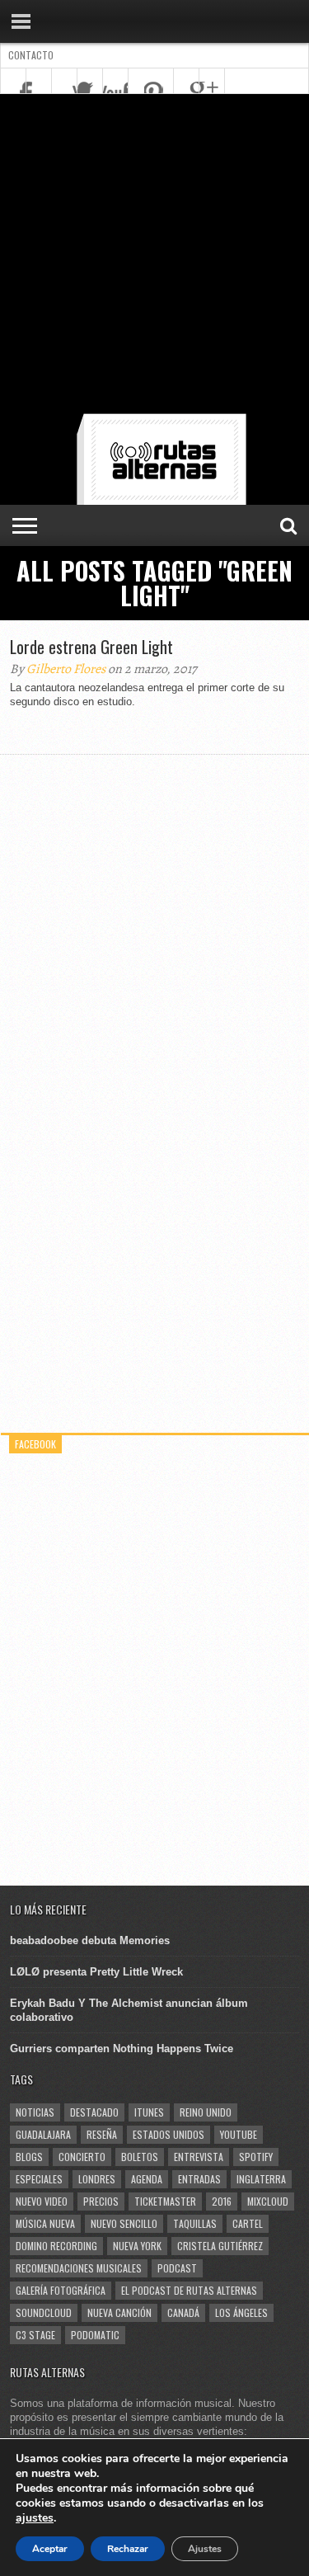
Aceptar (50, 2549)
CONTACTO (31, 55)
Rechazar (128, 2549)
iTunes (149, 2112)
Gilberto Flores (66, 669)
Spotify (256, 2157)
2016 (222, 2201)
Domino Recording (56, 2246)
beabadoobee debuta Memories (90, 1940)
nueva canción (119, 2312)
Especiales (39, 2179)
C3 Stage (35, 2335)
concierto (82, 2157)
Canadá (183, 2312)
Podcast (177, 2268)
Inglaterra (261, 2179)
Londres (97, 2179)
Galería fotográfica (61, 2290)
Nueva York (137, 2246)
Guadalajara (43, 2134)
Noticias (35, 2112)
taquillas (195, 2223)
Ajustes (205, 2549)
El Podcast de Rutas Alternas (189, 2290)
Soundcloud (44, 2312)
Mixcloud (268, 2201)
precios (101, 2201)
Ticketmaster (165, 2201)
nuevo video (42, 2201)
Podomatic (95, 2335)
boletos (140, 2157)
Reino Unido (206, 2112)
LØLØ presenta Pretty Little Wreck (96, 1972)
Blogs (29, 2157)
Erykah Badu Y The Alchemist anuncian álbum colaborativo (129, 2010)
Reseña (102, 2134)
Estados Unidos (169, 2134)
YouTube (239, 2134)
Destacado (94, 2112)
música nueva (45, 2223)
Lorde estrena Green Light (91, 647)
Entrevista (199, 2157)
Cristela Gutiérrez (220, 2246)
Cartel (248, 2223)
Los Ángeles (241, 2312)
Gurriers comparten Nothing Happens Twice (122, 2049)
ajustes (35, 2518)
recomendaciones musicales (79, 2268)
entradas (199, 2179)
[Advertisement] (154, 257)
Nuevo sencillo (124, 2223)
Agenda (147, 2179)
